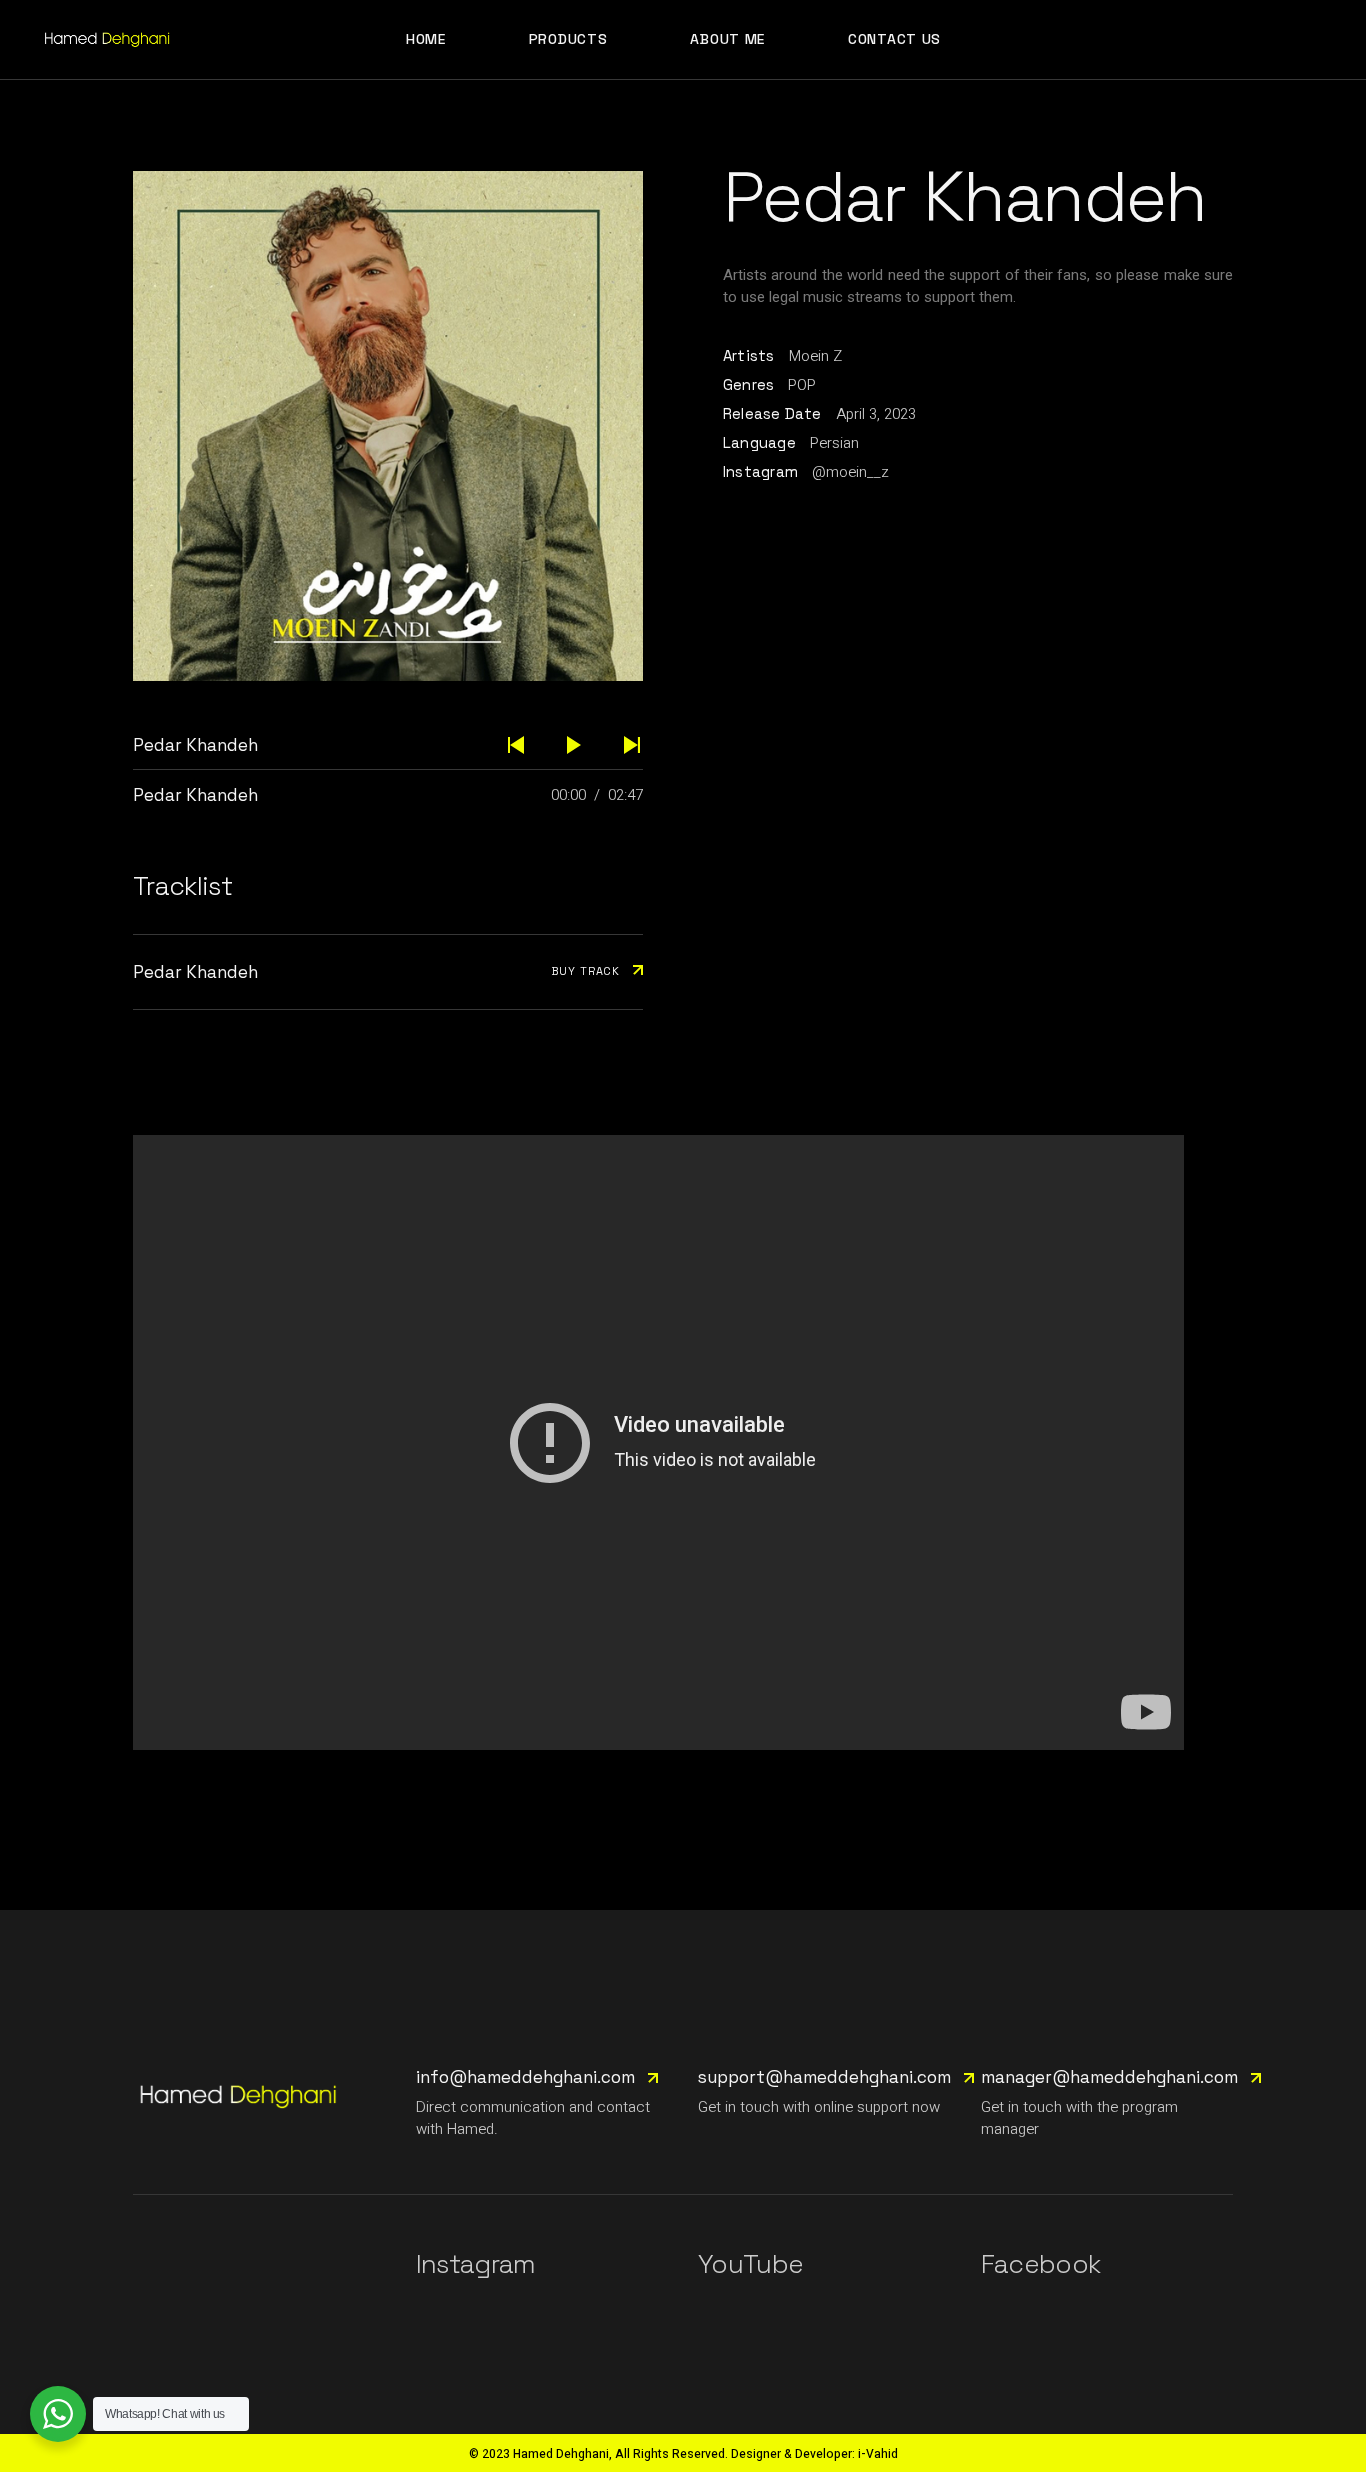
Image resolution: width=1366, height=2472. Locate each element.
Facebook (1041, 2264)
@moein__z (850, 472)
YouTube (750, 2264)
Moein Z (815, 356)
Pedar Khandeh (195, 795)
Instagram (476, 2264)
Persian (834, 443)
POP (802, 385)
